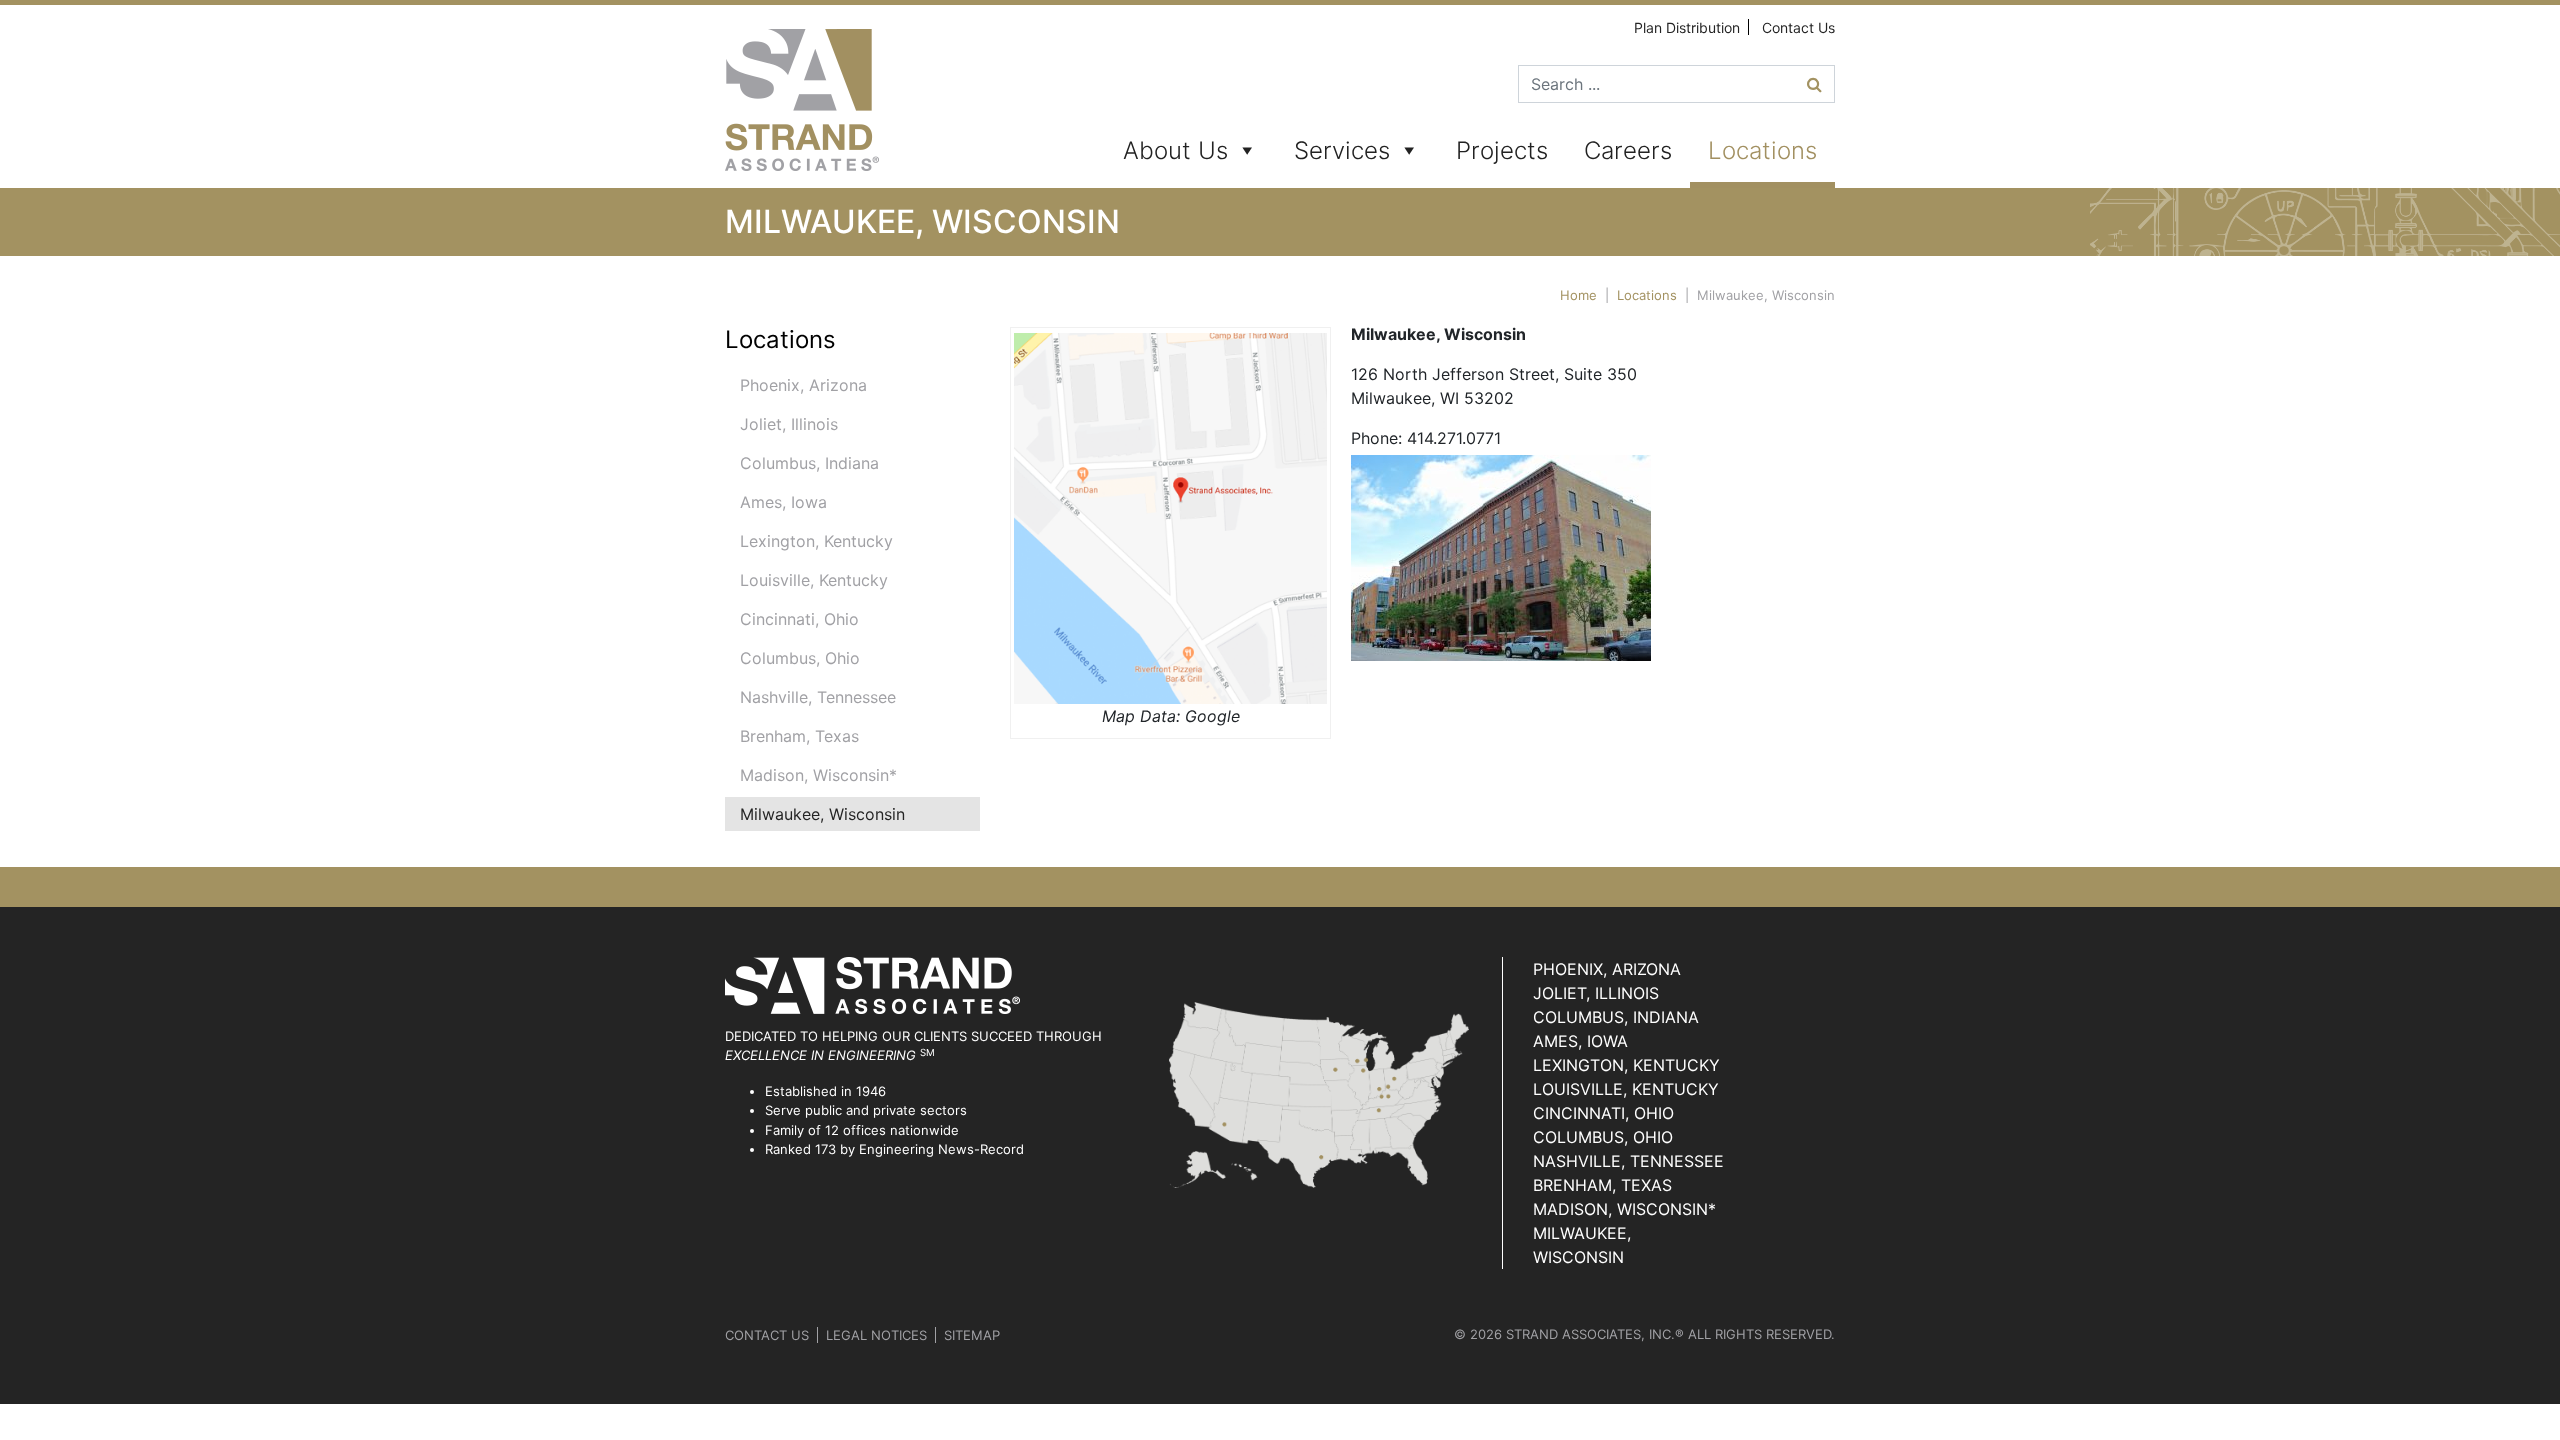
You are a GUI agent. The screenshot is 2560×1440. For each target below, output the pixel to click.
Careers (1628, 150)
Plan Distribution (1687, 27)
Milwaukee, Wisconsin (822, 814)
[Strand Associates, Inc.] (802, 100)
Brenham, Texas (799, 736)
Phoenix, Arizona (803, 385)
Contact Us (1798, 27)
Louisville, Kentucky (814, 580)
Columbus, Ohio (800, 658)
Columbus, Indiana (809, 463)
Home (1578, 295)
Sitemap (972, 1335)
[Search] (1814, 84)
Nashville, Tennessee (818, 697)
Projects (1502, 150)
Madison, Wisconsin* (818, 775)
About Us (1175, 150)
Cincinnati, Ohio (799, 619)
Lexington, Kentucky (816, 541)
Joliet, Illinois (789, 424)
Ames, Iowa (783, 502)
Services (1342, 150)
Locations (1762, 150)
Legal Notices (876, 1335)
